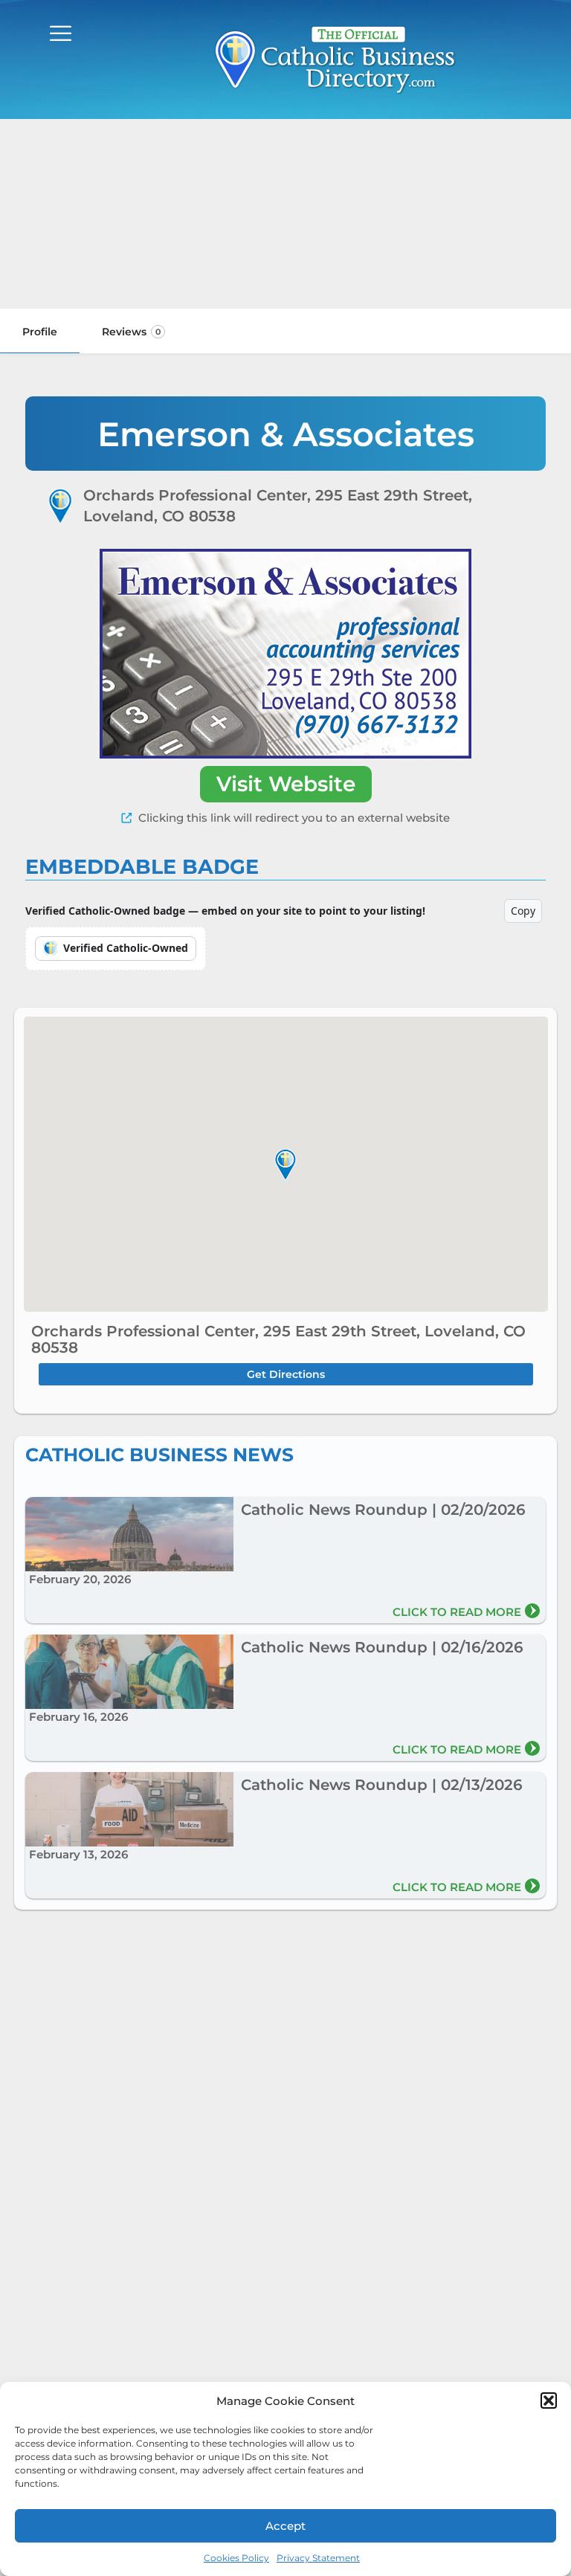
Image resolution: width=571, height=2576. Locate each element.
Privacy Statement (318, 2558)
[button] (549, 2400)
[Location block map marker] (285, 1164)
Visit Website (286, 784)
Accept (285, 2526)
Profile (40, 332)
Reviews (131, 332)
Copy (523, 911)
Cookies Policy (236, 2558)
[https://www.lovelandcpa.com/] (285, 654)
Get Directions (286, 1374)
